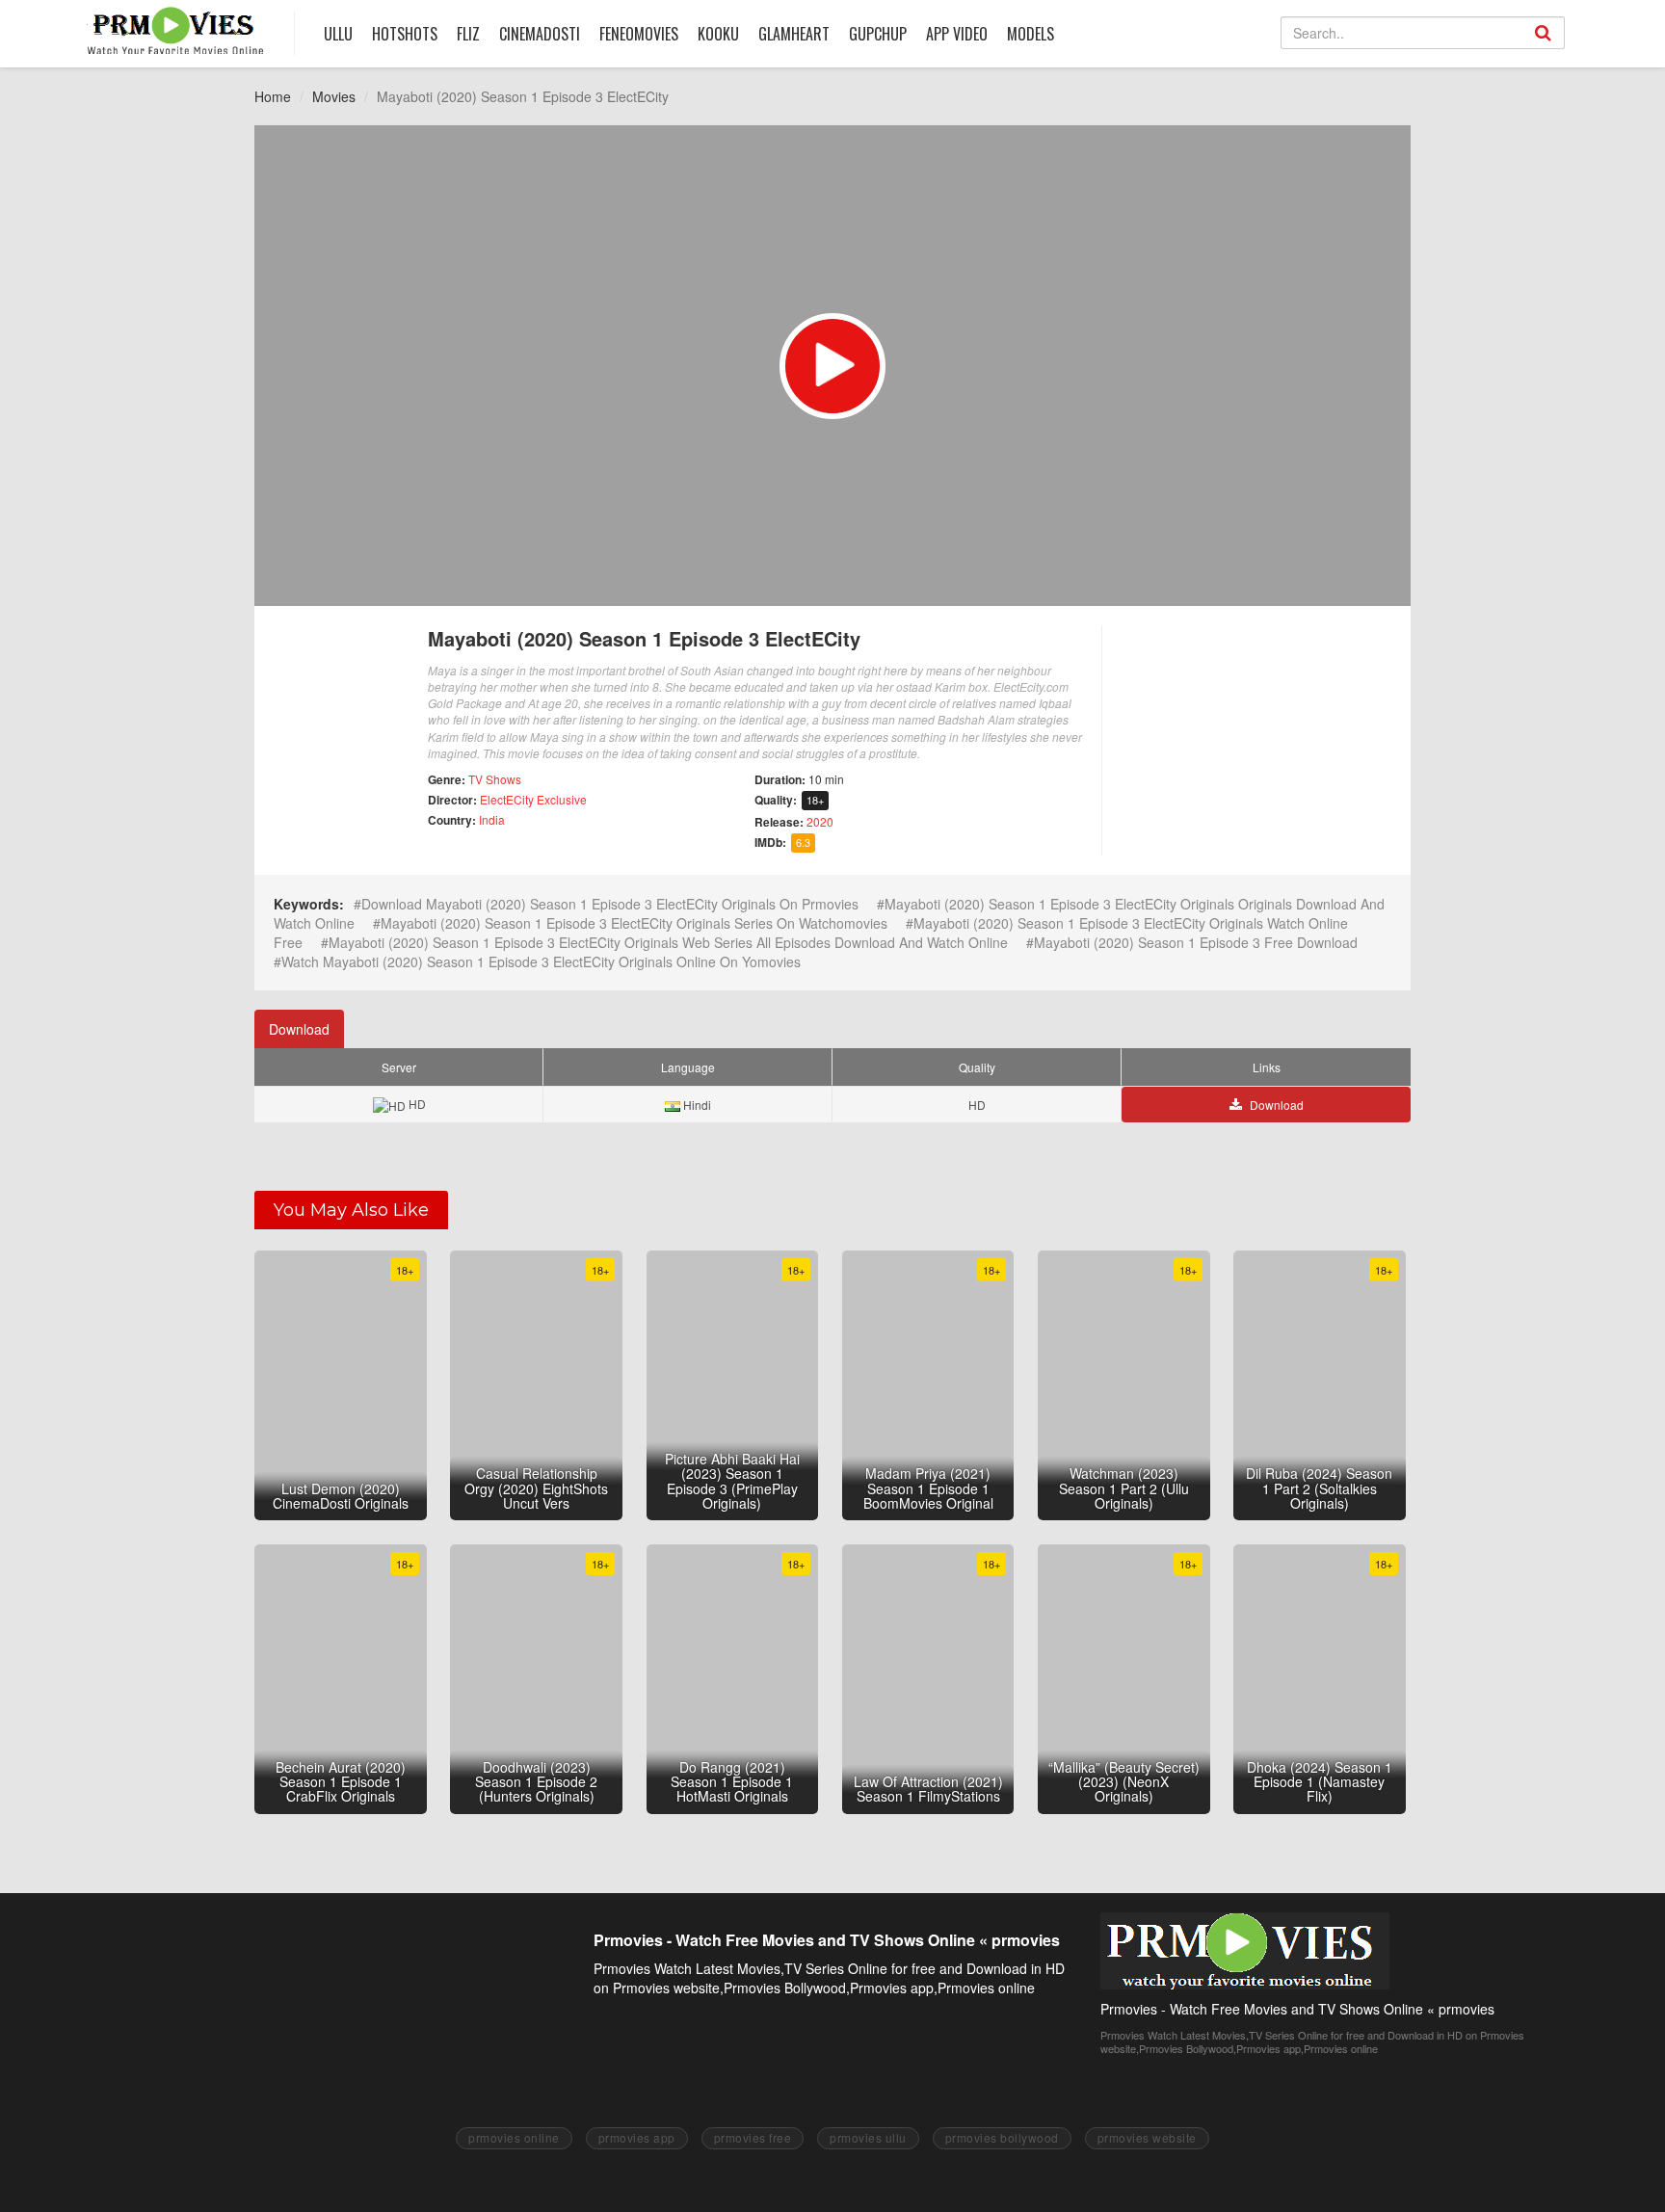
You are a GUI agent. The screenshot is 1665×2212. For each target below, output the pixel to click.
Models (1031, 34)
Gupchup (878, 34)
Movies (334, 96)
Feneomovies (639, 34)
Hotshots (405, 34)
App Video (957, 34)
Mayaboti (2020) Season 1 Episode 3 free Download (1196, 942)
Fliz (468, 34)
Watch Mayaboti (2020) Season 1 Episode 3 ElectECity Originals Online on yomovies (541, 961)
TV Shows (495, 779)
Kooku (718, 34)
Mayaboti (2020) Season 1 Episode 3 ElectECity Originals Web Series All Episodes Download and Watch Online (668, 942)
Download (299, 1029)
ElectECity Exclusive (533, 799)
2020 (820, 821)
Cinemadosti (540, 34)
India (492, 819)
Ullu (338, 34)
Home (273, 96)
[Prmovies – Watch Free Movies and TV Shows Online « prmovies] (176, 30)
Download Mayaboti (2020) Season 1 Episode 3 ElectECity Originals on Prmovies (610, 904)
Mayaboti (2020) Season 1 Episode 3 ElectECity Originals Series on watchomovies (634, 923)
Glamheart (794, 34)
